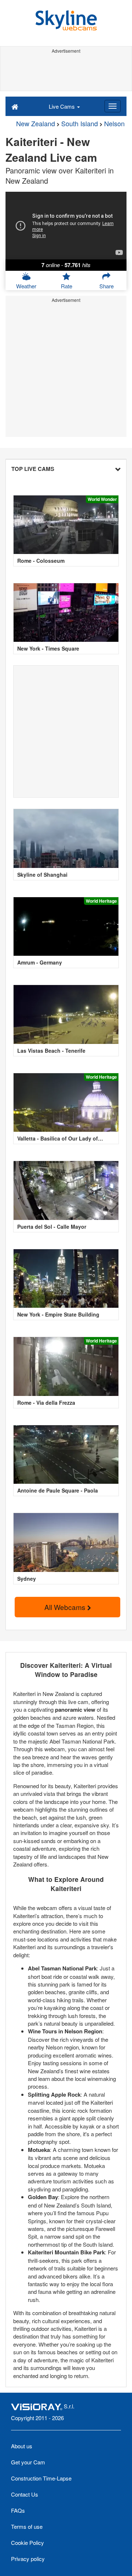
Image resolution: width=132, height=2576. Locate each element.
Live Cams (63, 106)
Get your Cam (28, 2462)
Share (107, 286)
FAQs (18, 2510)
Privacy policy (28, 2559)
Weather (26, 286)
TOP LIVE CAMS (33, 469)
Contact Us (25, 2494)
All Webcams (66, 1607)
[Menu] (113, 106)
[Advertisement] (66, 72)
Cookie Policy (27, 2543)
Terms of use (27, 2526)
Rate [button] (67, 286)
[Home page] (15, 106)
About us (22, 2446)
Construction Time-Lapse (41, 2478)
